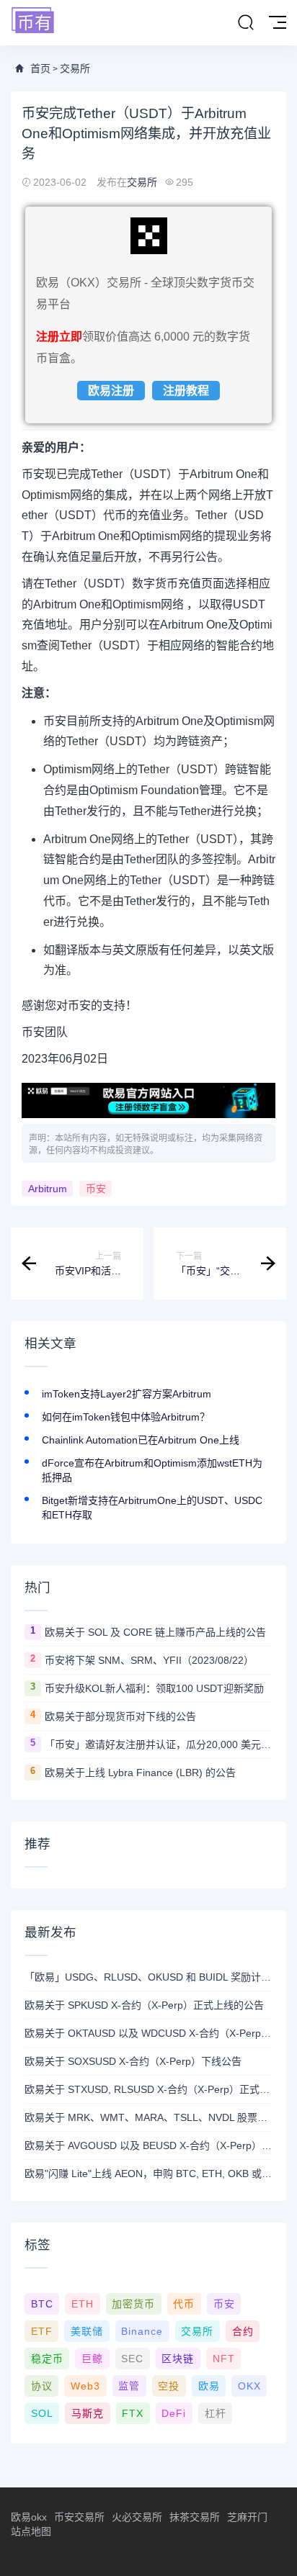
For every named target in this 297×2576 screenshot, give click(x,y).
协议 (42, 2386)
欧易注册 (111, 391)
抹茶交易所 (195, 2517)
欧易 (209, 2386)
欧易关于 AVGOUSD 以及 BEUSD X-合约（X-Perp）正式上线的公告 (148, 2145)
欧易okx (29, 2517)
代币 (184, 2304)
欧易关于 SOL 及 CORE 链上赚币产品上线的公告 (155, 1632)
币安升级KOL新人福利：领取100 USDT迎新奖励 (154, 1688)
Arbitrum (48, 1189)
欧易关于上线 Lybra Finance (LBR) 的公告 (140, 1773)
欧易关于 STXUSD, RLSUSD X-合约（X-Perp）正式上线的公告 (148, 2089)
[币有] (33, 21)
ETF (42, 2331)
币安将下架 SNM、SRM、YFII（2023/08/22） (149, 1660)
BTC (42, 2304)
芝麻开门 (247, 2517)
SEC (132, 2359)
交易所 (75, 68)
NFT (224, 2359)
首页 (40, 68)
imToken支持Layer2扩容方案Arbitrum (127, 1394)
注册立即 (59, 337)
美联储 (87, 2331)
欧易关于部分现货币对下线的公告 (120, 1716)
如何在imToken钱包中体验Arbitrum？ (126, 1417)
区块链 (178, 2359)
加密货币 (133, 2304)
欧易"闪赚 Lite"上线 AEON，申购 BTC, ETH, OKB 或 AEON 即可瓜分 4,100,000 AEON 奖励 (148, 2174)
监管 (129, 2386)
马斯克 (88, 2413)
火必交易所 (137, 2517)
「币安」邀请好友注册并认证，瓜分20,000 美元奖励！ (159, 1744)
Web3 (85, 2386)
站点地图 (31, 2531)
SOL (42, 2413)
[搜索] (246, 23)
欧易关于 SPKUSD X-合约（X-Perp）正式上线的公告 (144, 2005)
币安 (96, 1189)
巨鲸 (92, 2359)
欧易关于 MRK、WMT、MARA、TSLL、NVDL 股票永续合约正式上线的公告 (148, 2117)
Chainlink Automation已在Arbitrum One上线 (141, 1440)
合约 (243, 2331)
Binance (142, 2331)
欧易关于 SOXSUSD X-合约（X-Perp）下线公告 (133, 2061)
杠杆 (216, 2413)
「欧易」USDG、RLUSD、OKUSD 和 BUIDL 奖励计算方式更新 (148, 1977)
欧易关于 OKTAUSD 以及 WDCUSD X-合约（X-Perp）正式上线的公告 (148, 2033)
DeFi (174, 2413)
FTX (133, 2413)
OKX (249, 2386)
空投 (169, 2386)
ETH (83, 2304)
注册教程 (186, 391)
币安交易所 (79, 2517)
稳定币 (47, 2359)
